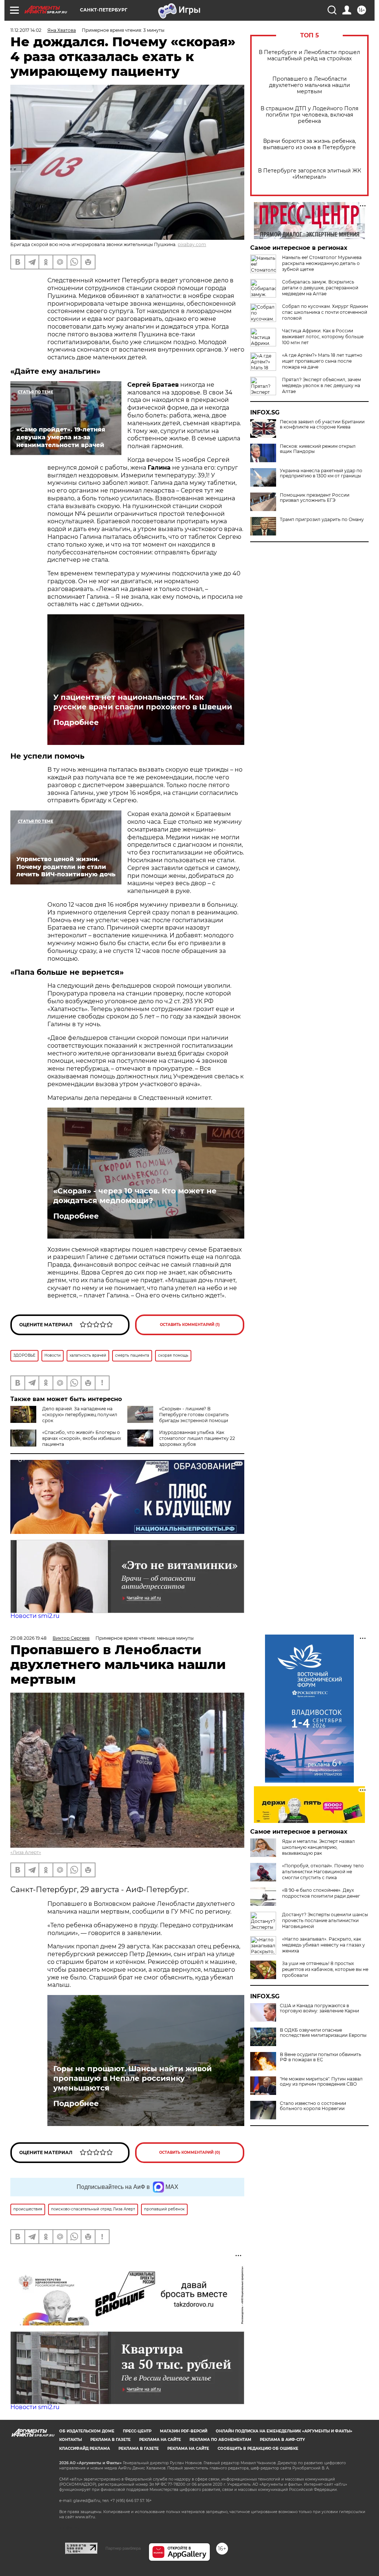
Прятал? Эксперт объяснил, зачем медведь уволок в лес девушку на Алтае (321, 385)
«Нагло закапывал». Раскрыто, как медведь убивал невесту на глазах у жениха (323, 1945)
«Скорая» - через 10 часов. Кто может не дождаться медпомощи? (135, 1196)
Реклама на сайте (160, 2440)
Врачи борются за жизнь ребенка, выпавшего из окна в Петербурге (310, 144)
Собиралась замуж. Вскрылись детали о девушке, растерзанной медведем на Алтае (320, 288)
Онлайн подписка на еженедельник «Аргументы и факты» (284, 2431)
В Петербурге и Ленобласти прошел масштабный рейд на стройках (309, 56)
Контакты (71, 2440)
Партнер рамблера (123, 2548)
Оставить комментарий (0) (190, 2152)
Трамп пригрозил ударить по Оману (322, 520)
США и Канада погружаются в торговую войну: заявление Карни (319, 2008)
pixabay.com (192, 244)
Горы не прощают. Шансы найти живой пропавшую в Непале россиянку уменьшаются (133, 2078)
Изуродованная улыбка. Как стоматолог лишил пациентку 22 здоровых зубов (197, 1438)
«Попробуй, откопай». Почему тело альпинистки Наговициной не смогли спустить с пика (323, 1872)
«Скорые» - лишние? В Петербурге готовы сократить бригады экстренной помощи (194, 1415)
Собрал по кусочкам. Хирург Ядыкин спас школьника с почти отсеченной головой (325, 312)
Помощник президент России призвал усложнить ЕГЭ (315, 498)
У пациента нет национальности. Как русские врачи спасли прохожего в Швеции (143, 702)
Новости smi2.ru (35, 1616)
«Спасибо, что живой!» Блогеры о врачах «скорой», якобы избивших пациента (82, 1438)
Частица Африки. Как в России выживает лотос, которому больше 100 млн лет (323, 337)
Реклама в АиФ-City (282, 2440)
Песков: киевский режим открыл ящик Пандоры (318, 449)
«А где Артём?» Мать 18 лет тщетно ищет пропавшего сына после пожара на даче (322, 361)
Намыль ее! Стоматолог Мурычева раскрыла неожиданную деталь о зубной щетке (322, 263)
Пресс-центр (137, 2431)
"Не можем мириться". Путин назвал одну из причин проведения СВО (321, 2082)
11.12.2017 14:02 (26, 30)
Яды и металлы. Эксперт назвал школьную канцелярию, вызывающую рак (318, 1847)
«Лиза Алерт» (26, 1852)
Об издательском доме (87, 2431)
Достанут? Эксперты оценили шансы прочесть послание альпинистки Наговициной (325, 1920)
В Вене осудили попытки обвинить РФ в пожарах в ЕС (321, 2057)
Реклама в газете (110, 2440)
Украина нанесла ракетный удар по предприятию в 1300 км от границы (321, 473)
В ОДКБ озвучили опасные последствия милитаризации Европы (323, 2033)
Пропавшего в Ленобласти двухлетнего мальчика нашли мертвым (310, 85)
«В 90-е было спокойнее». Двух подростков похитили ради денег (321, 1893)
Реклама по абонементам (220, 2440)
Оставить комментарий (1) (190, 1325)
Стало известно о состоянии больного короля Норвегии (313, 2106)
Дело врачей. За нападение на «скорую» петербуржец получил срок (80, 1415)
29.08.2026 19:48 (28, 1638)
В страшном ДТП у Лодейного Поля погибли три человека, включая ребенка (309, 115)
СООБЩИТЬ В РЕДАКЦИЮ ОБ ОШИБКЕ (258, 2449)
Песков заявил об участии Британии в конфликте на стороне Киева (322, 424)
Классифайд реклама (85, 2449)
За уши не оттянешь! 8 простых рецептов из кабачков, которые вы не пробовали (325, 1969)
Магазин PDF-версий (184, 2431)
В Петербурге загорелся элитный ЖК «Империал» (310, 174)
